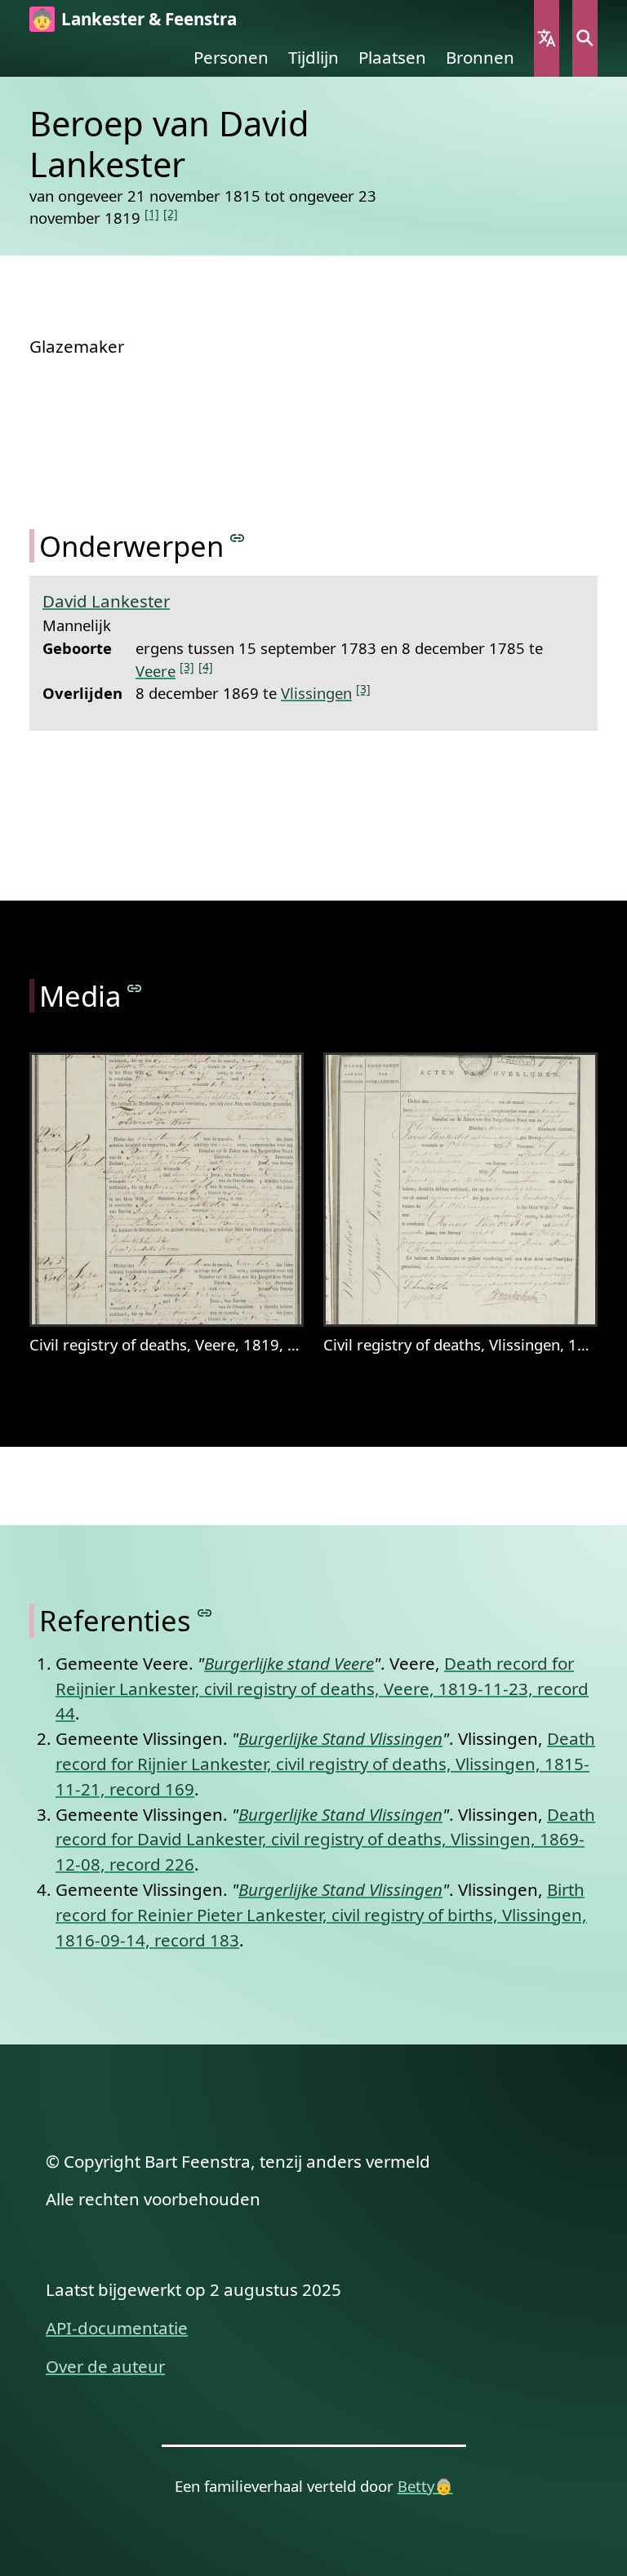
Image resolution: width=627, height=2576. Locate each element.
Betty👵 (425, 2486)
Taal (547, 38)
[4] (206, 667)
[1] (152, 214)
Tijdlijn (313, 57)
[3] (187, 667)
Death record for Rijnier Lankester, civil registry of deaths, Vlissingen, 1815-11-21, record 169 (325, 1764)
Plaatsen (392, 57)
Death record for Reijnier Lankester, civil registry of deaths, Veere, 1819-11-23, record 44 (322, 1688)
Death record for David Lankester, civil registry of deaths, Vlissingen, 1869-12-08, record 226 (325, 1840)
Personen (231, 57)
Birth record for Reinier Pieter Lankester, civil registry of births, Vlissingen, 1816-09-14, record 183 (321, 1915)
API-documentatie (117, 2328)
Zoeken (585, 38)
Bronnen (480, 57)
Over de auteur (105, 2366)
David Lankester (106, 601)
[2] (171, 214)
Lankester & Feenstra (149, 19)
